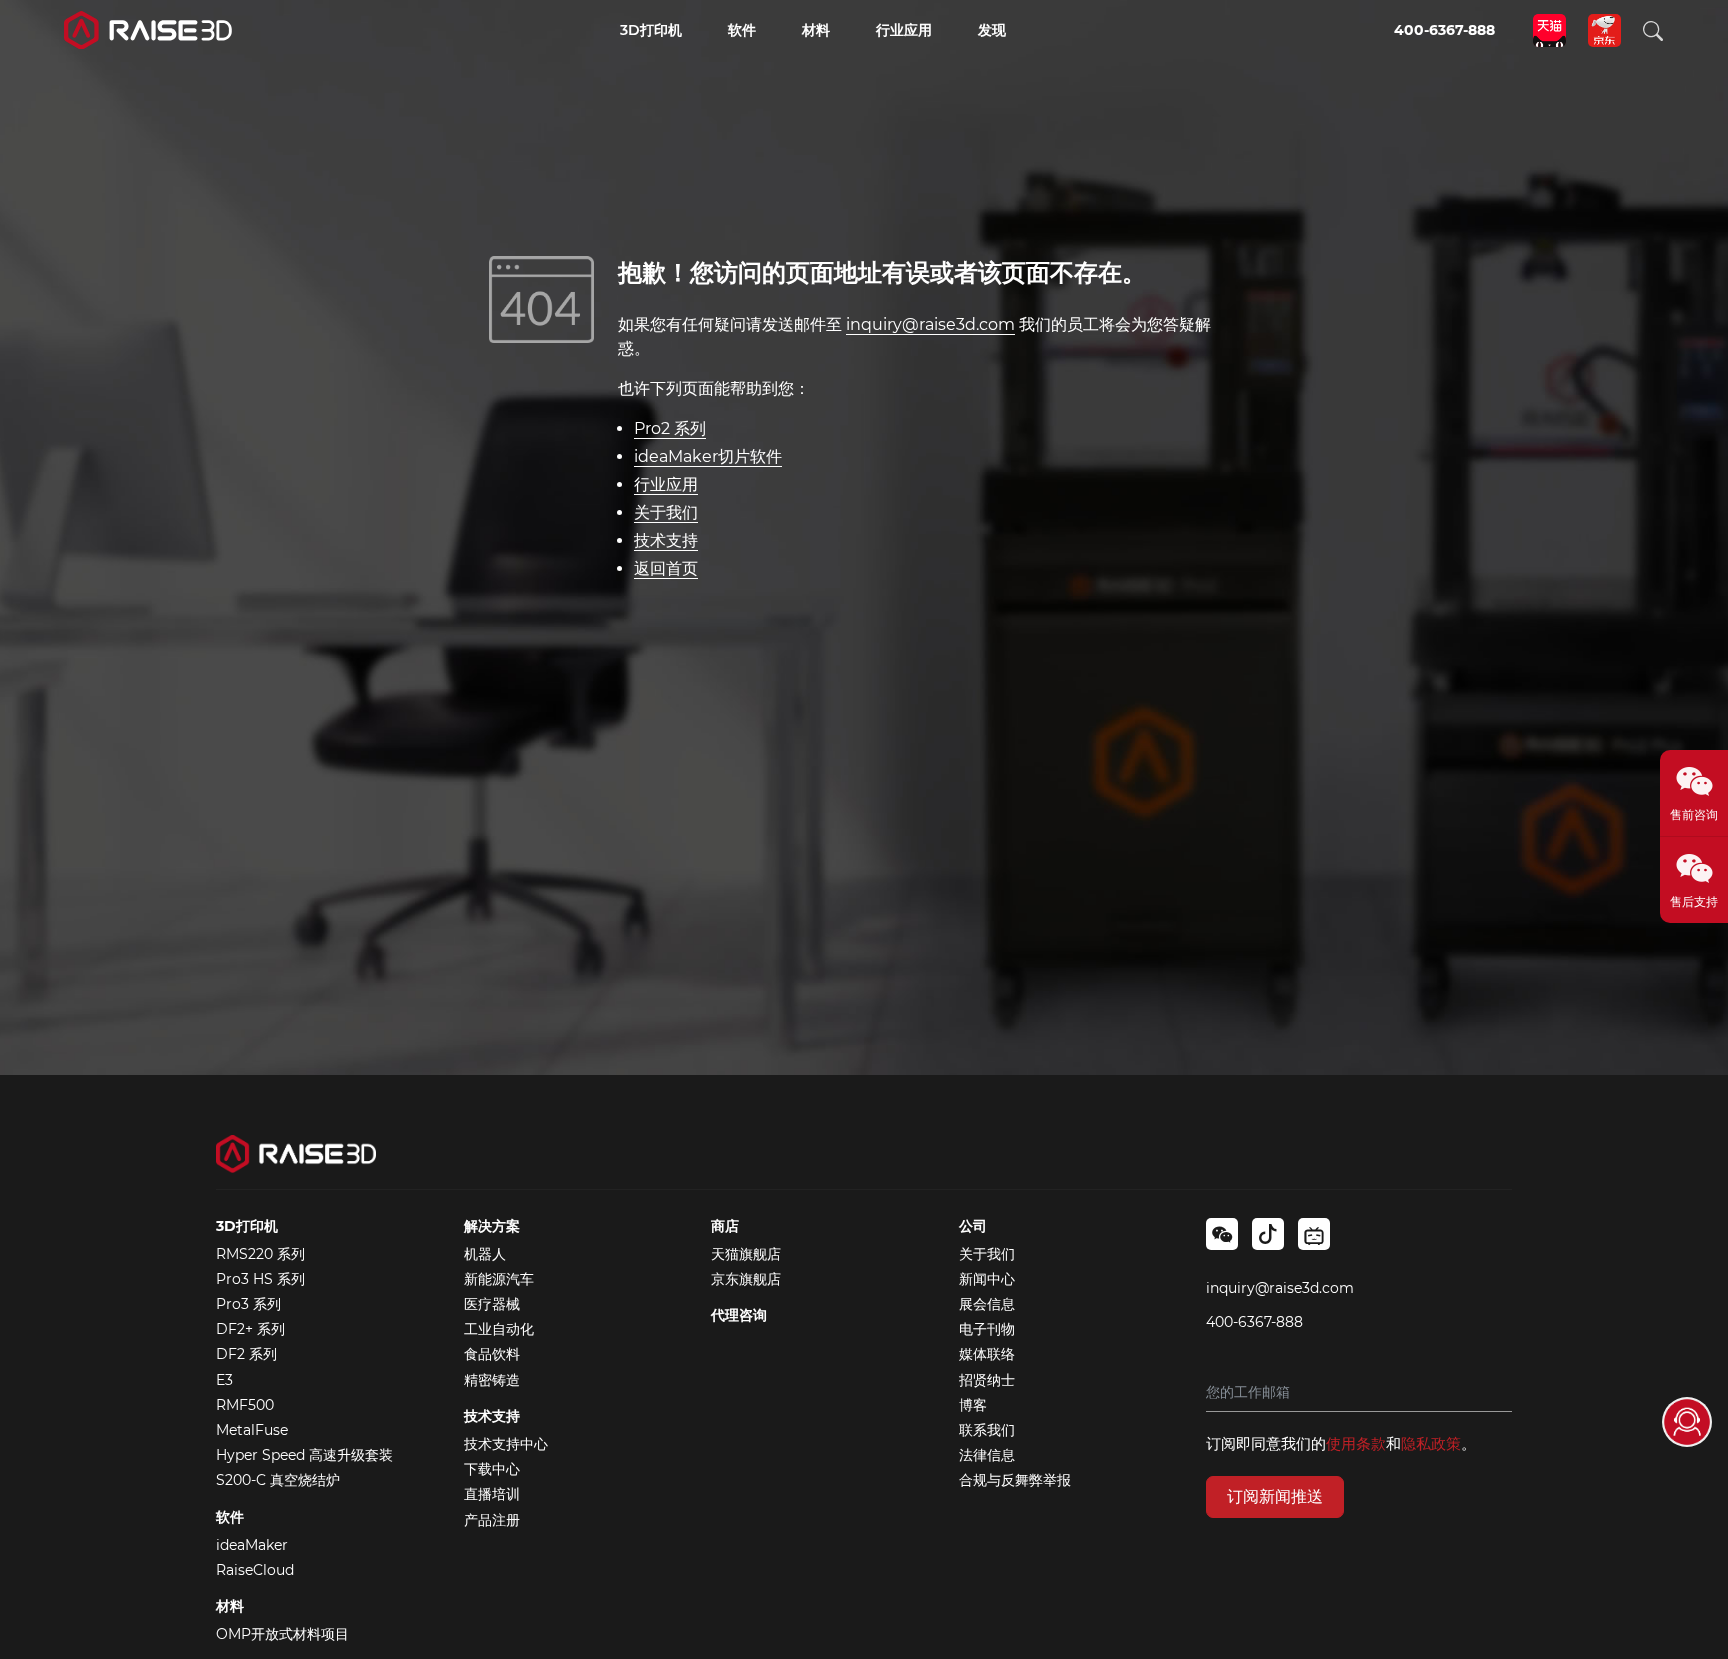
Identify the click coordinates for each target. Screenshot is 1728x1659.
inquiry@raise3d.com (930, 324)
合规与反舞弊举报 (1015, 1480)
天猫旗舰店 (746, 1254)
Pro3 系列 (248, 1304)
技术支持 (666, 540)
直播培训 (492, 1494)
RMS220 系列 (260, 1254)
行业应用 (666, 484)
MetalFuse (252, 1430)
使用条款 (1356, 1443)
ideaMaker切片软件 (708, 456)
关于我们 (666, 512)
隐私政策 (1431, 1443)
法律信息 (987, 1455)
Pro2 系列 (670, 428)
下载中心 (492, 1469)
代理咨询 (739, 1315)
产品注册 (492, 1520)
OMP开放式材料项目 (282, 1634)
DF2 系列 (246, 1354)
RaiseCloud (255, 1570)
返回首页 (666, 568)
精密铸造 (492, 1380)
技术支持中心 (506, 1444)
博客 (973, 1405)
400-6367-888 (1254, 1322)
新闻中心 (987, 1279)
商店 (725, 1226)
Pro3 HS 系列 (260, 1279)
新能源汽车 (499, 1279)
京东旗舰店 (746, 1279)
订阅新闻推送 (1275, 1496)
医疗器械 (492, 1304)
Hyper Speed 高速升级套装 (304, 1455)
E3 (224, 1380)
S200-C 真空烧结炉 (278, 1480)
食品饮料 (492, 1354)
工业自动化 (499, 1329)
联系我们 (987, 1430)
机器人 (485, 1254)
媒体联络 (987, 1354)
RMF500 (245, 1405)
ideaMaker (252, 1545)
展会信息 (987, 1304)
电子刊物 (987, 1329)
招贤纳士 (987, 1380)
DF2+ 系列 (250, 1329)
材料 (230, 1606)
